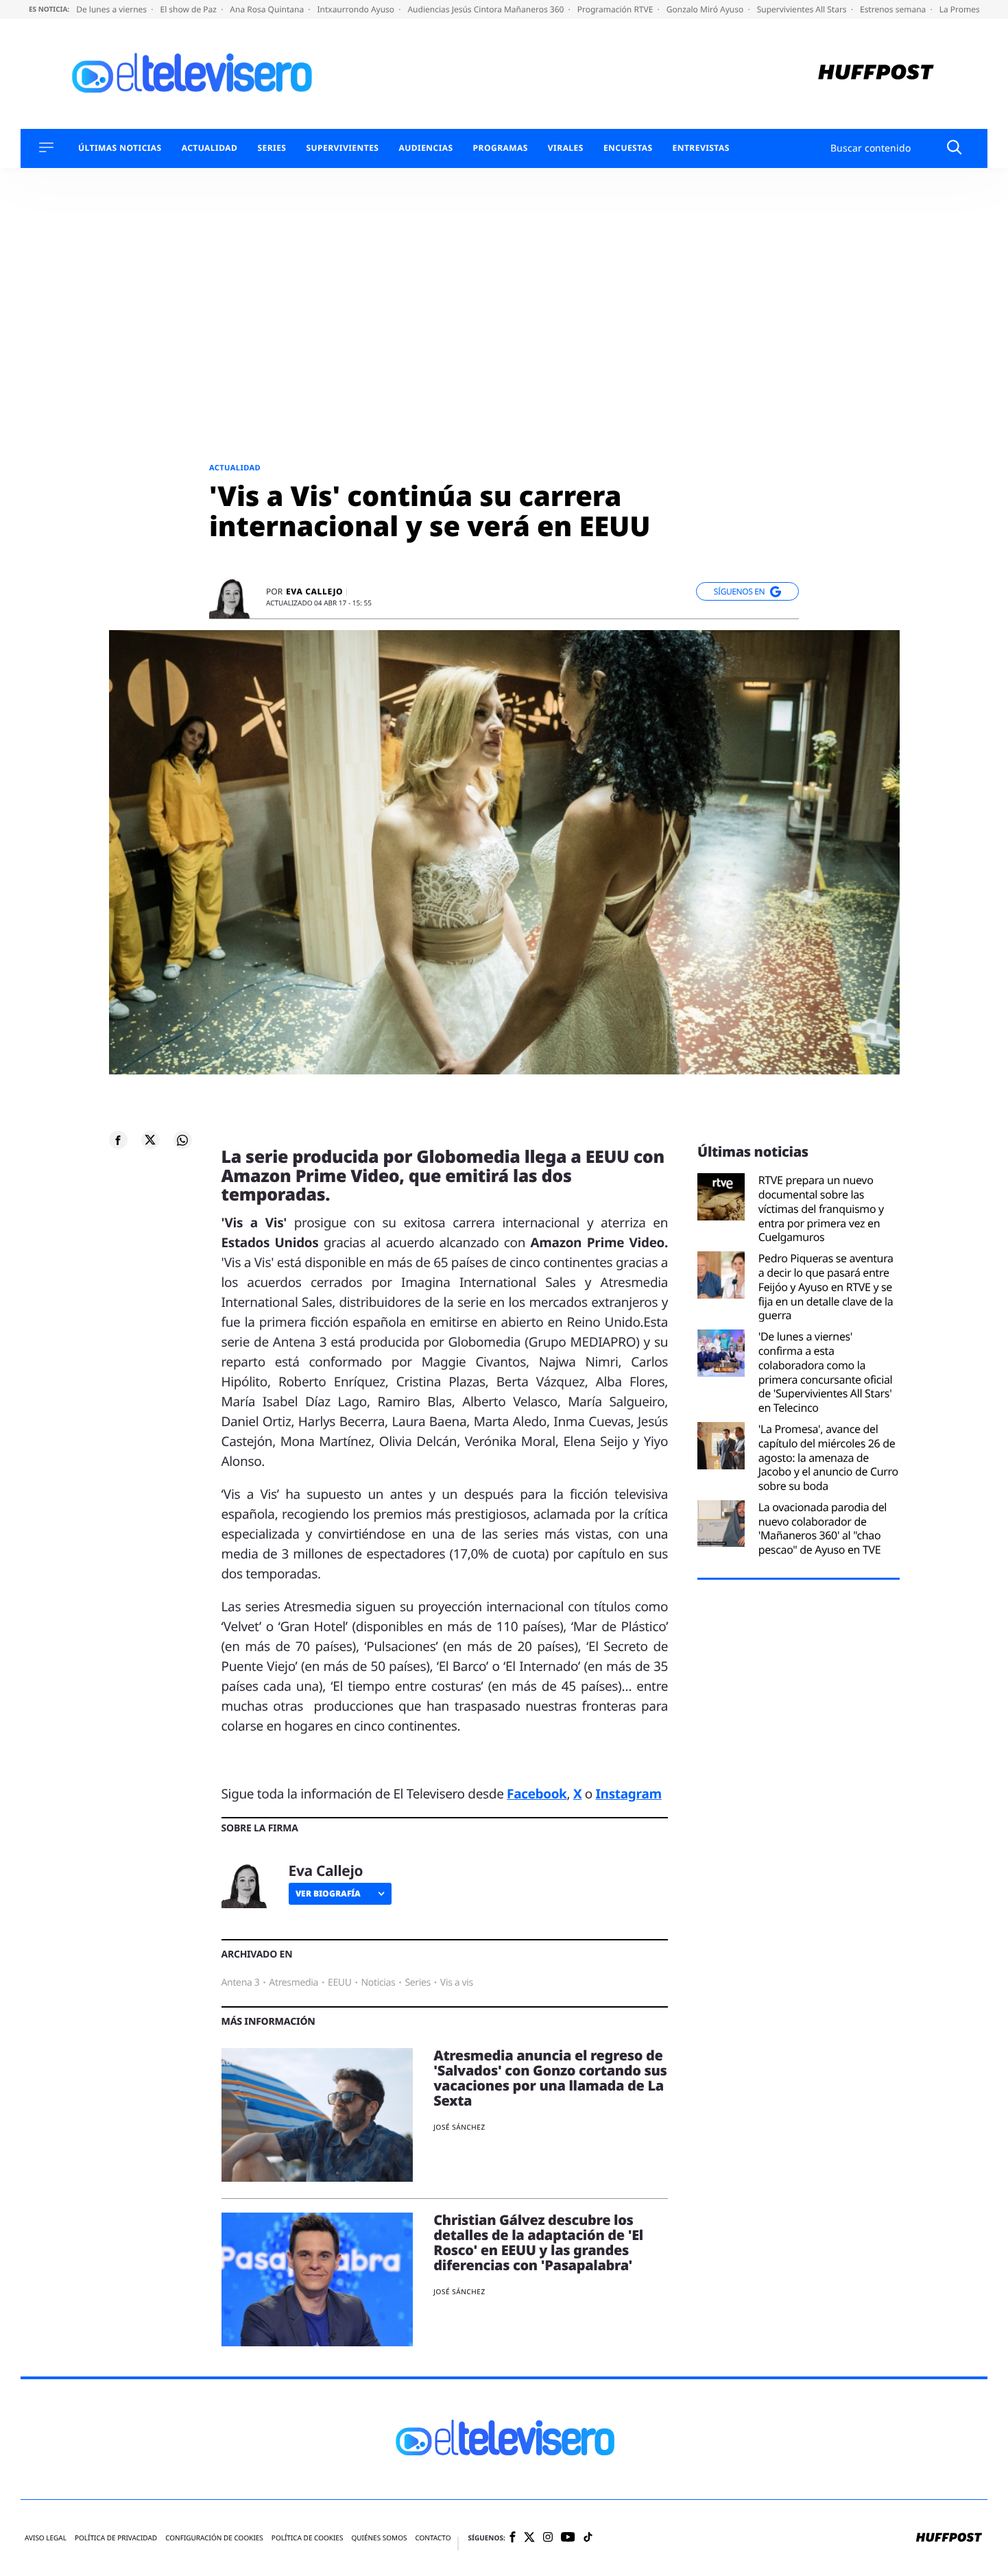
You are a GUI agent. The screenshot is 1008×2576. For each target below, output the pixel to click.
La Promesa (963, 9)
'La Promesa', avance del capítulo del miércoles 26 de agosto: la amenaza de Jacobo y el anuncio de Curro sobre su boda (828, 1458)
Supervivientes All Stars (803, 9)
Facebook (537, 1794)
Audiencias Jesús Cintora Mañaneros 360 (487, 9)
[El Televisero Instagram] (548, 2538)
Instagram (629, 1794)
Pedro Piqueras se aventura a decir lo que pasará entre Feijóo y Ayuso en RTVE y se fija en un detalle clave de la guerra (826, 1287)
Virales (566, 148)
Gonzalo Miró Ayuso (706, 9)
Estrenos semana (894, 9)
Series (272, 148)
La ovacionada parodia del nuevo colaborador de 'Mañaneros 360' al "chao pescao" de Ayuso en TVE (823, 1529)
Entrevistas (701, 148)
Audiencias (425, 148)
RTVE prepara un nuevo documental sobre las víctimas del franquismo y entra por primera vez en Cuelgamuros (821, 1209)
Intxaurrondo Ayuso (357, 9)
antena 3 (241, 1983)
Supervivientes (342, 148)
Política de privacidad (116, 2538)
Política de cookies (308, 2538)
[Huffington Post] (876, 74)
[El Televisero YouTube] (568, 2538)
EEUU (340, 1983)
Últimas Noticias (120, 148)
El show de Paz (189, 9)
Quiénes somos (379, 2538)
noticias (379, 1983)
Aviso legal (46, 2538)
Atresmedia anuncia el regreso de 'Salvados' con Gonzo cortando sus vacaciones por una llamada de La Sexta (550, 2078)
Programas (501, 148)
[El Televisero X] (529, 2538)
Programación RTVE (616, 9)
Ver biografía (328, 1893)
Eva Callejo (314, 592)
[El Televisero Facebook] (513, 2538)
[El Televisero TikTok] (588, 2538)
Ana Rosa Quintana (268, 9)
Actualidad (210, 148)
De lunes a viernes (112, 9)
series (418, 1983)
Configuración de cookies (214, 2538)
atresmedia (293, 1983)
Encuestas (628, 148)
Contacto (433, 2538)
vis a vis (457, 1983)
